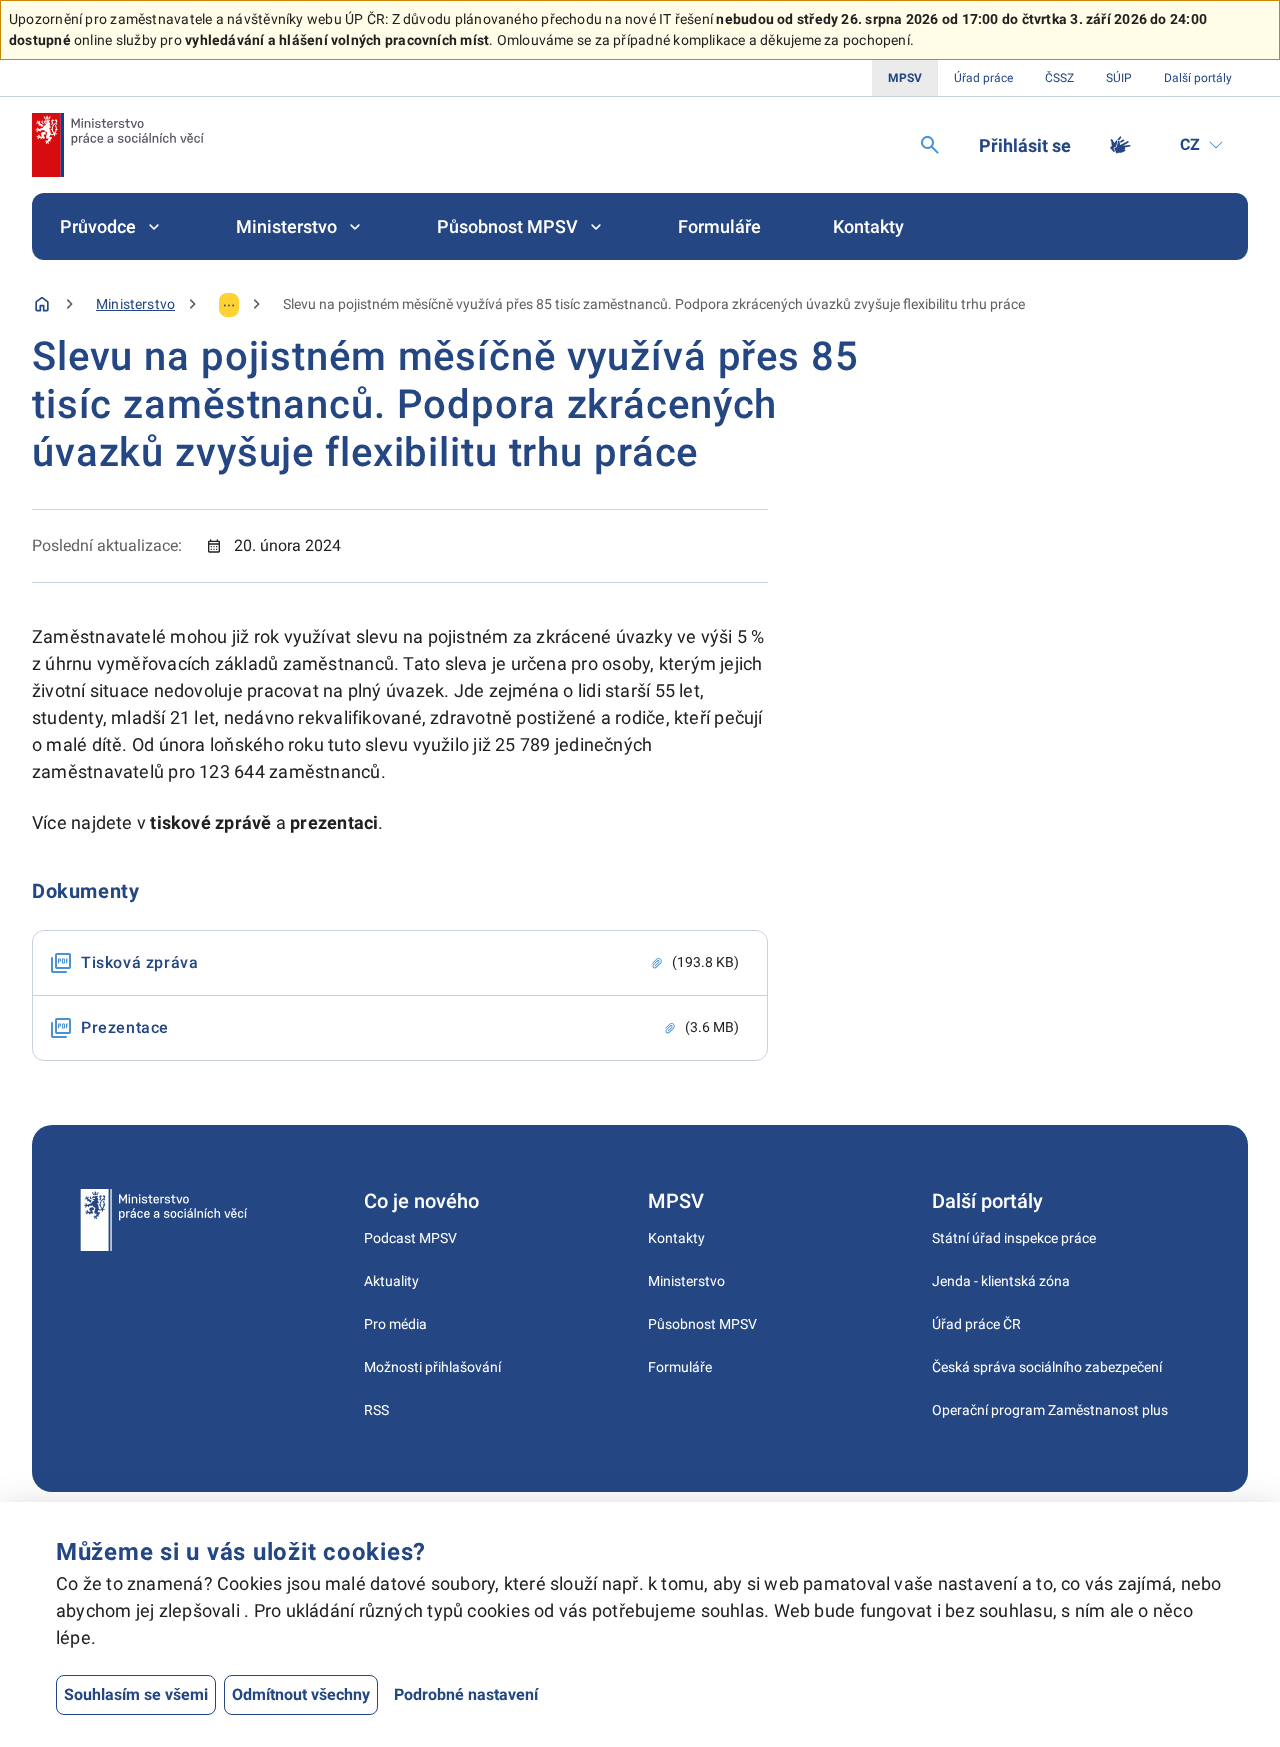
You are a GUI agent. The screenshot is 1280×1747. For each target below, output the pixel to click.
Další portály (1198, 78)
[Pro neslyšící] (1120, 145)
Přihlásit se (1025, 145)
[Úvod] (42, 304)
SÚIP (1119, 78)
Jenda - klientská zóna (1001, 1281)
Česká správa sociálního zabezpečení (1047, 1367)
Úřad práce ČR (976, 1324)
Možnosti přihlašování (432, 1367)
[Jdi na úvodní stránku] (118, 145)
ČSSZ (1059, 78)
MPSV (905, 78)
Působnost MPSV (507, 226)
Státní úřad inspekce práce (1014, 1238)
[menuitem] (112, 226)
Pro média (395, 1324)
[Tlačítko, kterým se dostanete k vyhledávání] (930, 145)
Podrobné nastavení (466, 1694)
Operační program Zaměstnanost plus (1050, 1410)
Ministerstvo (286, 226)
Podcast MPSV (410, 1238)
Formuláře (719, 226)
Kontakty (868, 226)
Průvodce (98, 226)
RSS (376, 1410)
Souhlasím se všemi (136, 1694)
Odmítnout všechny (301, 1694)
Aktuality (391, 1281)
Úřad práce (983, 78)
